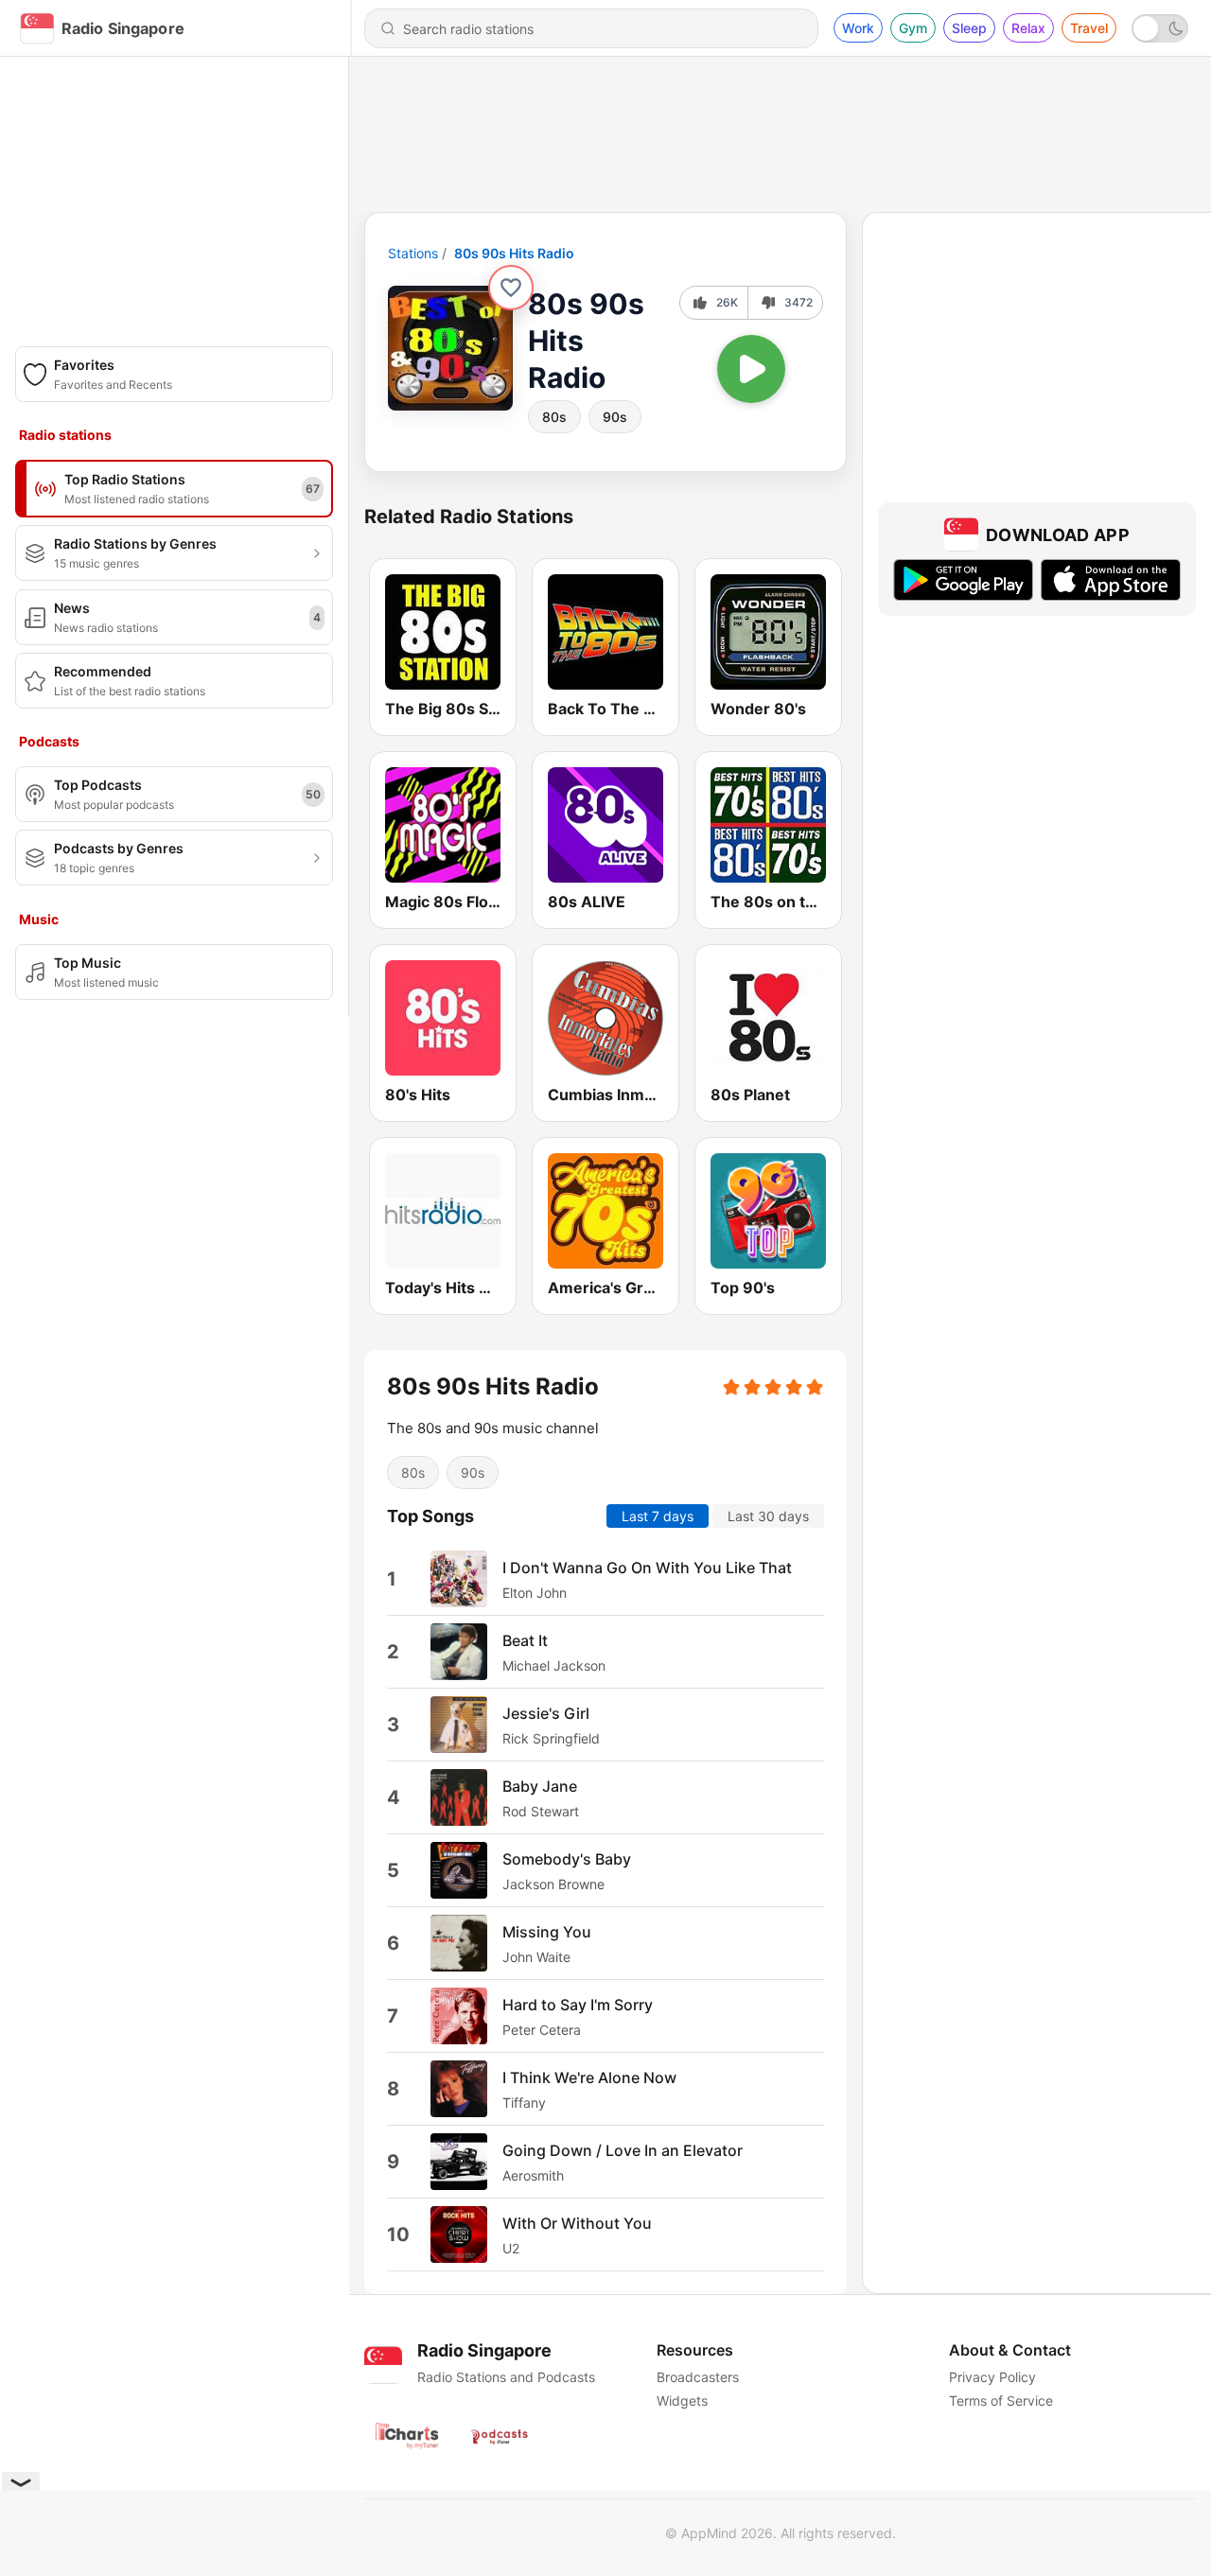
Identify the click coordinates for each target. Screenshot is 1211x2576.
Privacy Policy (992, 2377)
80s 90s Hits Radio (514, 253)
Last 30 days (768, 1516)
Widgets (682, 2401)
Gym (913, 28)
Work (858, 28)
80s (554, 417)
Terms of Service (1001, 2401)
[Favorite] (511, 288)
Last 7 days (658, 1516)
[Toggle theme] (1160, 28)
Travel (1089, 28)
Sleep (969, 28)
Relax (1028, 28)
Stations (413, 253)
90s (615, 417)
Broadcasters (698, 2377)
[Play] (751, 369)
